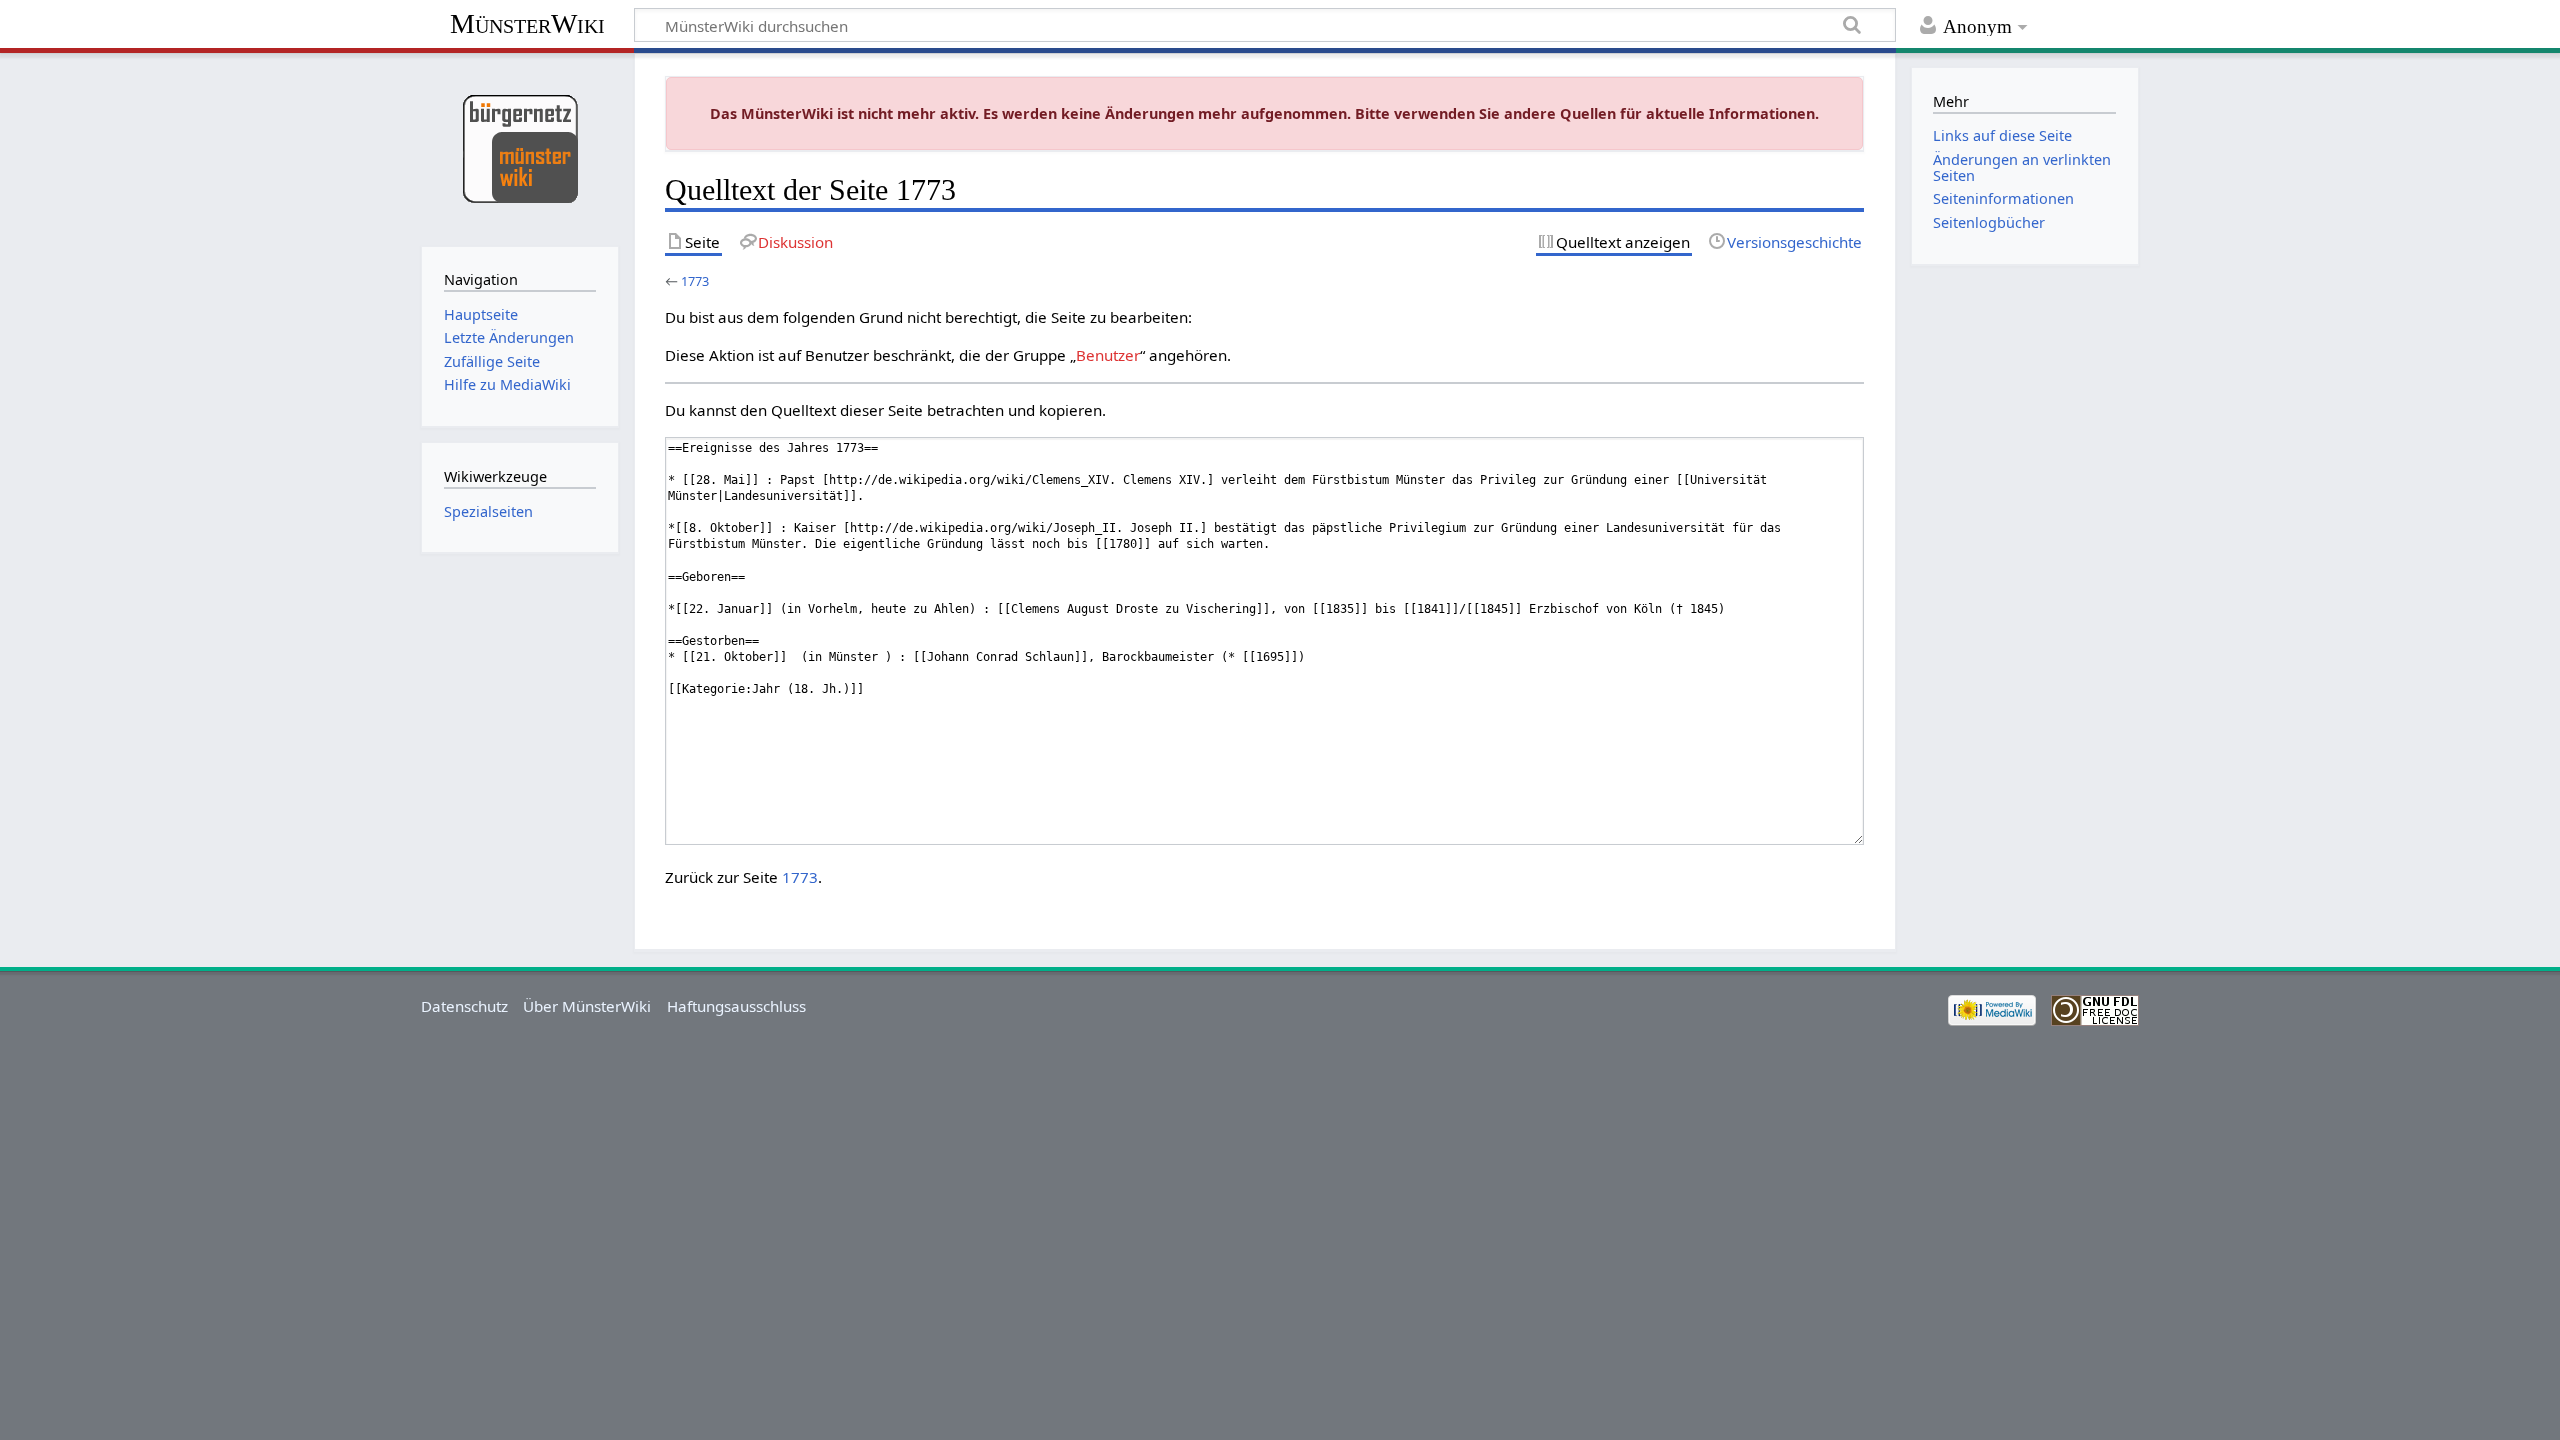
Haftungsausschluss (736, 1006)
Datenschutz (464, 1006)
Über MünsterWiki (587, 1006)
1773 (695, 281)
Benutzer (1108, 355)
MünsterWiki (527, 23)
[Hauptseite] (519, 147)
